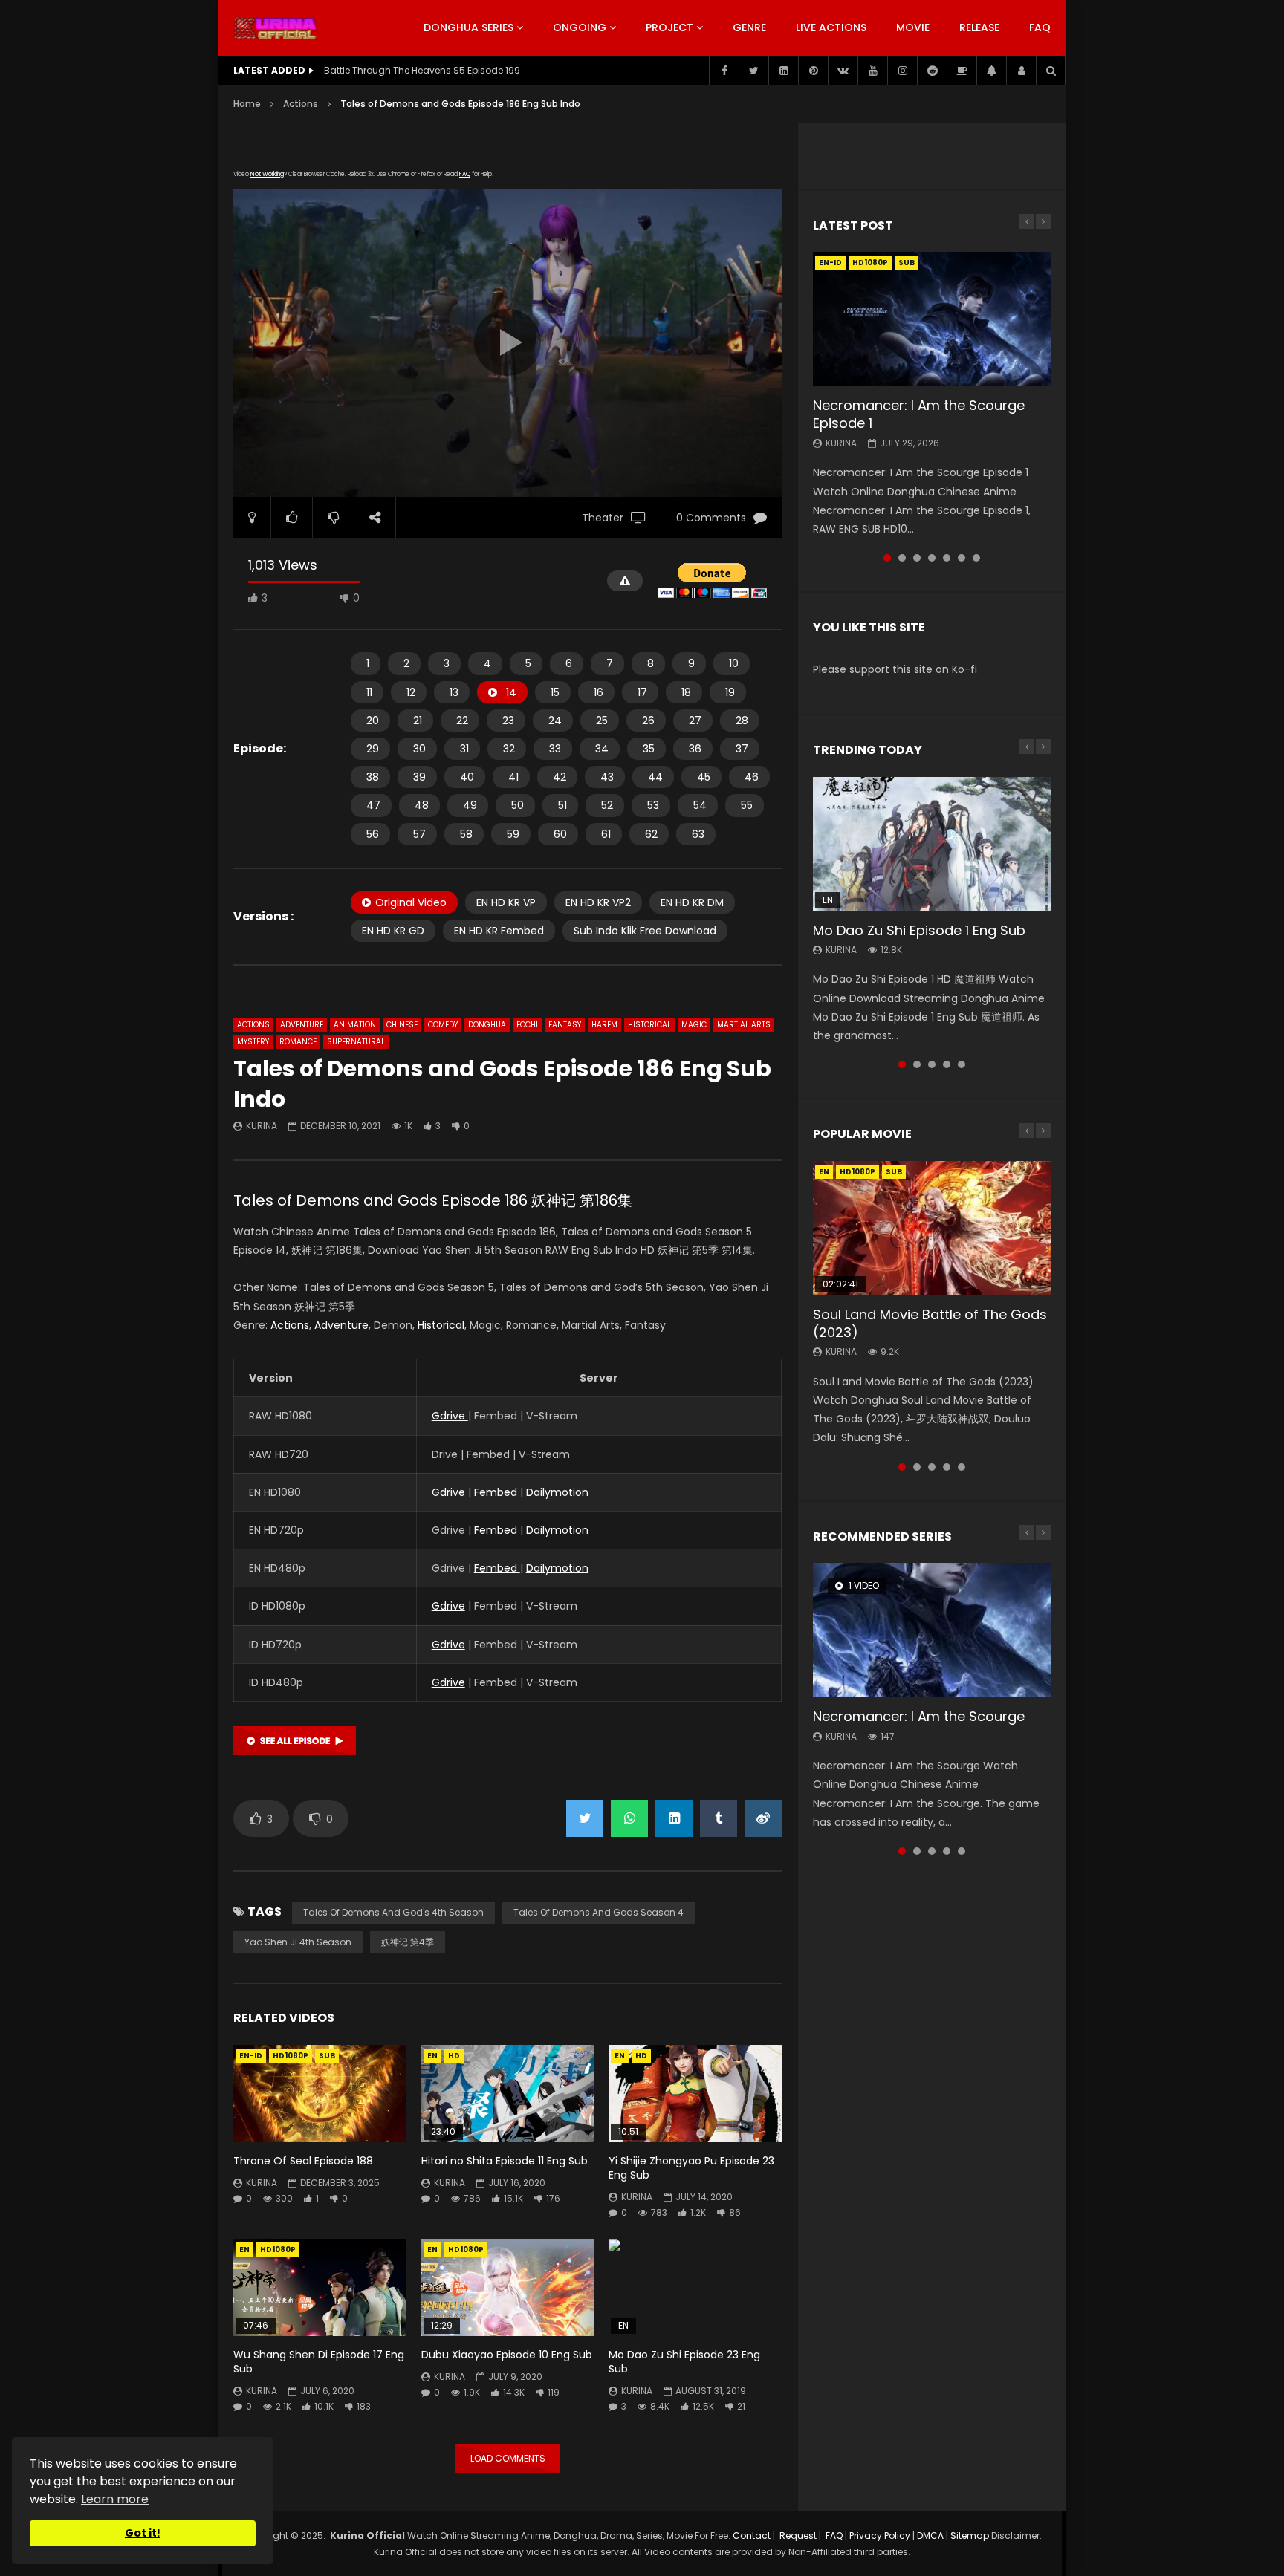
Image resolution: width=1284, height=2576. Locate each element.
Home (247, 104)
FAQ (1040, 27)
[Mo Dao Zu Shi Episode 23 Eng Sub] (695, 2287)
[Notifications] (991, 71)
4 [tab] (932, 558)
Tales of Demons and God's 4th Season (393, 1912)
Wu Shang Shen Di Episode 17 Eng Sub (319, 2362)
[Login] (1021, 71)
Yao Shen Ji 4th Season (298, 1942)
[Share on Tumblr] (719, 1818)
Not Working (267, 174)
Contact (753, 2536)
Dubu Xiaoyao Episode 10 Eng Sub (507, 2355)
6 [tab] (962, 558)
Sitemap (970, 2536)
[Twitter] (753, 71)
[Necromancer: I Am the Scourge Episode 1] (932, 319)
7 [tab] (976, 558)
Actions (301, 104)
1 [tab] (887, 558)
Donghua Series (468, 27)
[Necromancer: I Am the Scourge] (932, 1630)
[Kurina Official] (275, 28)
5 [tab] (947, 558)
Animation (355, 1025)
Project (669, 27)
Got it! (143, 2533)
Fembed (497, 1492)
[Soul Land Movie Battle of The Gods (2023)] (932, 1228)
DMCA (930, 2536)
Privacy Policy (880, 2536)
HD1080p (291, 2056)
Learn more (115, 2499)
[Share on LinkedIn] (674, 1818)
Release (979, 27)
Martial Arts (744, 1025)
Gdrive (450, 1416)
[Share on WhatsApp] (629, 1818)
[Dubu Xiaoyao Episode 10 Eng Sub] (508, 2287)
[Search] (1051, 71)
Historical (649, 1025)
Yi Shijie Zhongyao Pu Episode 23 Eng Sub (691, 2168)
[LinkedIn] (783, 71)
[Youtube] (872, 71)
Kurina (262, 1126)
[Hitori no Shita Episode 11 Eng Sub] (508, 2094)
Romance (298, 1042)
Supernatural (356, 1042)
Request (797, 2536)
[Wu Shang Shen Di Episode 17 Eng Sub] (320, 2287)
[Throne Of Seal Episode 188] (320, 2094)
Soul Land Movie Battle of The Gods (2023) (930, 1323)
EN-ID (251, 2056)
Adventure (302, 1025)
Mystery (253, 1042)
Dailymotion (557, 1492)
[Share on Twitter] (585, 1818)
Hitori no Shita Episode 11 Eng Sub (505, 2161)
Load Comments (508, 2458)
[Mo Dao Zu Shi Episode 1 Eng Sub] (932, 844)
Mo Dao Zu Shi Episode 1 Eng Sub (919, 930)
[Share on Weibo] (763, 1818)
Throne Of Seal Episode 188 (303, 2161)
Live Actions (831, 27)
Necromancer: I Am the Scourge (919, 1716)
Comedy (443, 1025)
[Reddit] (932, 71)
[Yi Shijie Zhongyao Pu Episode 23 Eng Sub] (695, 2094)
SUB (327, 2056)
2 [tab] (902, 558)
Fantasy (565, 1025)
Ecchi (527, 1025)
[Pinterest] (813, 71)
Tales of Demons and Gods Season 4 (599, 1912)
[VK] (843, 71)
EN (432, 2056)
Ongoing (580, 27)
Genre (749, 27)
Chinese (402, 1025)
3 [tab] (917, 558)
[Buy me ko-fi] (962, 71)
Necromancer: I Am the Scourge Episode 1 (919, 414)
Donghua (487, 1025)
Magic (694, 1025)
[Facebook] (724, 71)
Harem (604, 1025)
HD (454, 2056)
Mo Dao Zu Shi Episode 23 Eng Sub (684, 2362)
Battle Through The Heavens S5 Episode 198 (422, 70)
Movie (913, 27)
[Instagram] (902, 71)
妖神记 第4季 (408, 1942)
